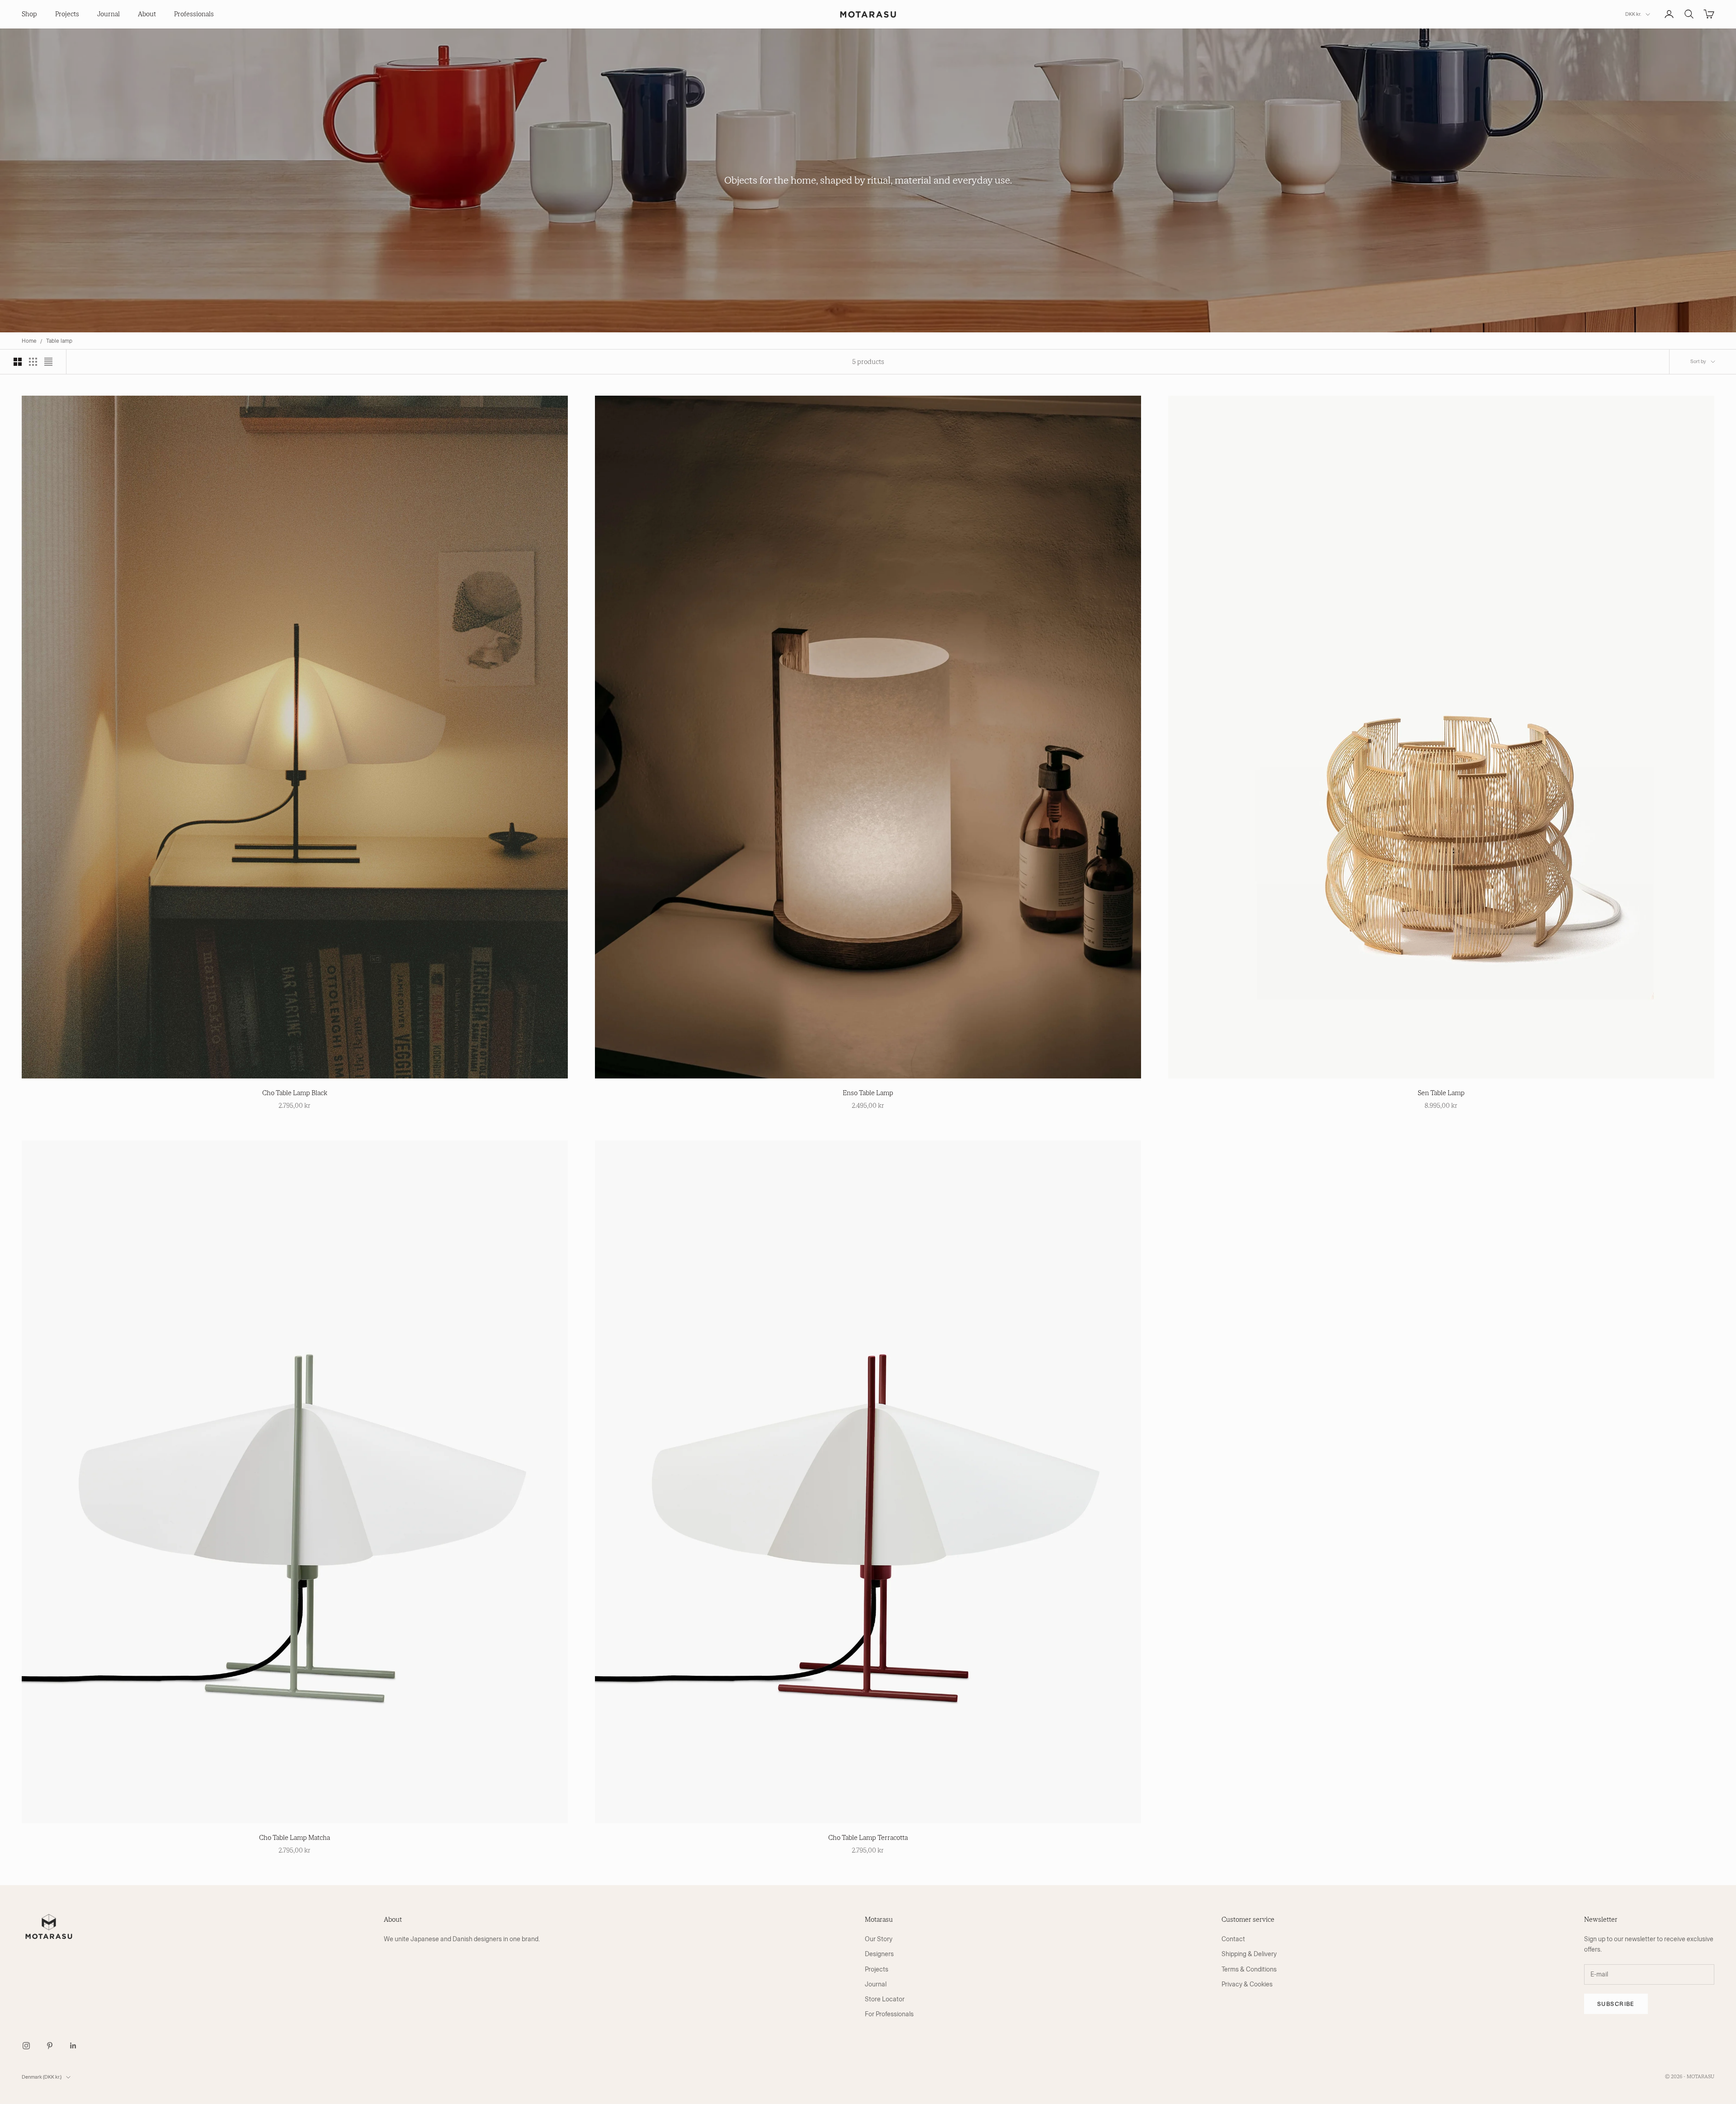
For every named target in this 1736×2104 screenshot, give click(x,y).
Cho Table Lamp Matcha (295, 1838)
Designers (879, 1954)
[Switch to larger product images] (18, 362)
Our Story (879, 1939)
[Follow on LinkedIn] (73, 2046)
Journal (108, 14)
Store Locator (885, 1999)
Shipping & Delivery (1249, 1954)
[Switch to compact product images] (48, 362)
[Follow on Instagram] (26, 2046)
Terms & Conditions (1249, 1969)
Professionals (194, 14)
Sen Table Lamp (1441, 1093)
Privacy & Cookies (1247, 1984)
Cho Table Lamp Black (295, 1093)
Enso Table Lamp (868, 1093)
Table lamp (59, 341)
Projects (67, 14)
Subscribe (1616, 2004)
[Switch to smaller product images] (33, 362)
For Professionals (889, 2014)
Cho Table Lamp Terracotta (868, 1838)
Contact (1233, 1939)
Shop (29, 14)
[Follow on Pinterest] (50, 2046)
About (147, 14)
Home (29, 341)
